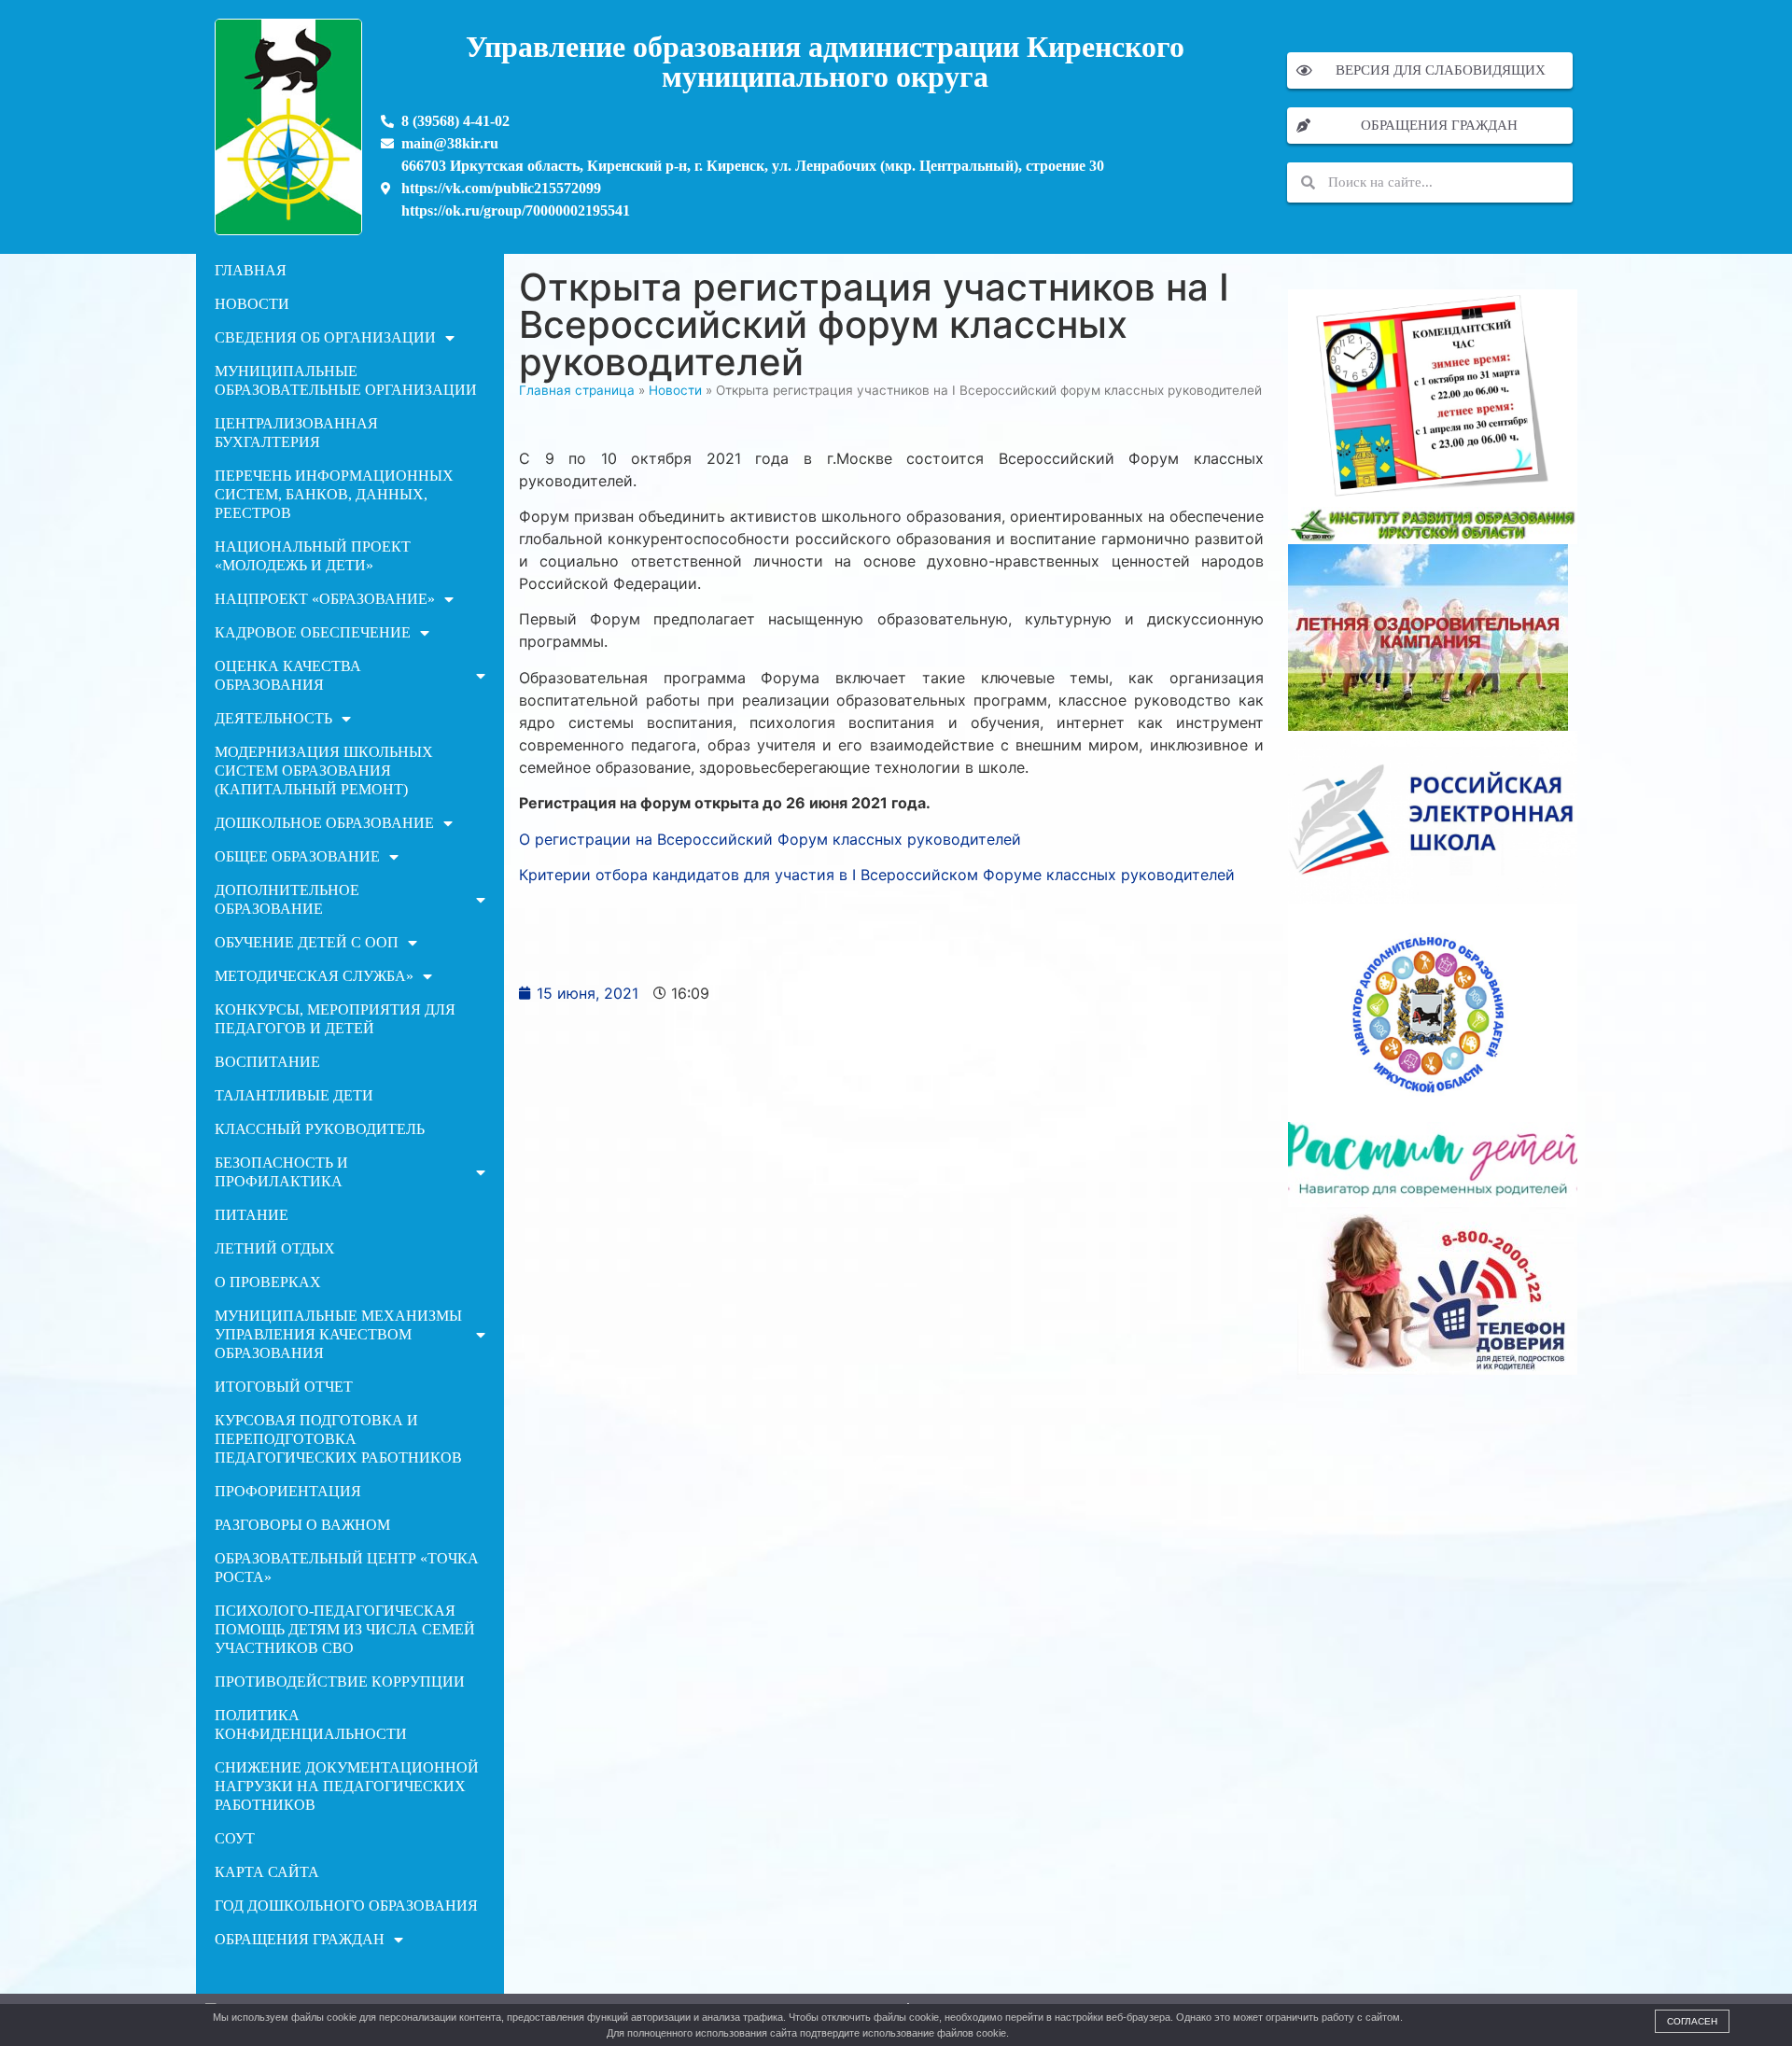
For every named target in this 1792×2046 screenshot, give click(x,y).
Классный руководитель (320, 1129)
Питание (252, 1215)
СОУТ (235, 1838)
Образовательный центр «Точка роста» (347, 1568)
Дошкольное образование (324, 823)
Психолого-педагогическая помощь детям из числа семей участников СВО (345, 1629)
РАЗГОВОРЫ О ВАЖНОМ (302, 1525)
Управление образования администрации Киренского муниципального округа (825, 62)
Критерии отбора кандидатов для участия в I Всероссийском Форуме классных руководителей (877, 875)
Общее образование (297, 856)
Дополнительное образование (287, 899)
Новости (252, 304)
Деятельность (273, 718)
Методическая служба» (314, 976)
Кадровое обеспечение (313, 632)
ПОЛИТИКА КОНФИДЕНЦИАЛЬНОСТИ (311, 1724)
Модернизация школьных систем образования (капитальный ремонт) (324, 771)
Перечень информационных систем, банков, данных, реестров (334, 494)
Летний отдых (275, 1248)
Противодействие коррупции (340, 1682)
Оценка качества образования (288, 675)
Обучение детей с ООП (307, 942)
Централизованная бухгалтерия (296, 433)
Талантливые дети (294, 1095)
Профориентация (288, 1491)
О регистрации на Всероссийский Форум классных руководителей (770, 839)
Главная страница (577, 390)
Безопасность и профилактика (281, 1172)
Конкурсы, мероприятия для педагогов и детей (335, 1019)
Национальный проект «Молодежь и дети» (313, 556)
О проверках (268, 1282)
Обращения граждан (300, 1939)
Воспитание (267, 1062)
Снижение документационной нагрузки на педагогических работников (347, 1786)
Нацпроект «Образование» (325, 599)
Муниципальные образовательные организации (346, 380)
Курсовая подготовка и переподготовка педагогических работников (338, 1439)
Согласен (1692, 2021)
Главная (251, 270)
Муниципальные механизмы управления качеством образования (338, 1334)
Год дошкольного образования (346, 1906)
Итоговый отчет (284, 1387)
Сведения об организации (325, 337)
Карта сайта (267, 1872)
